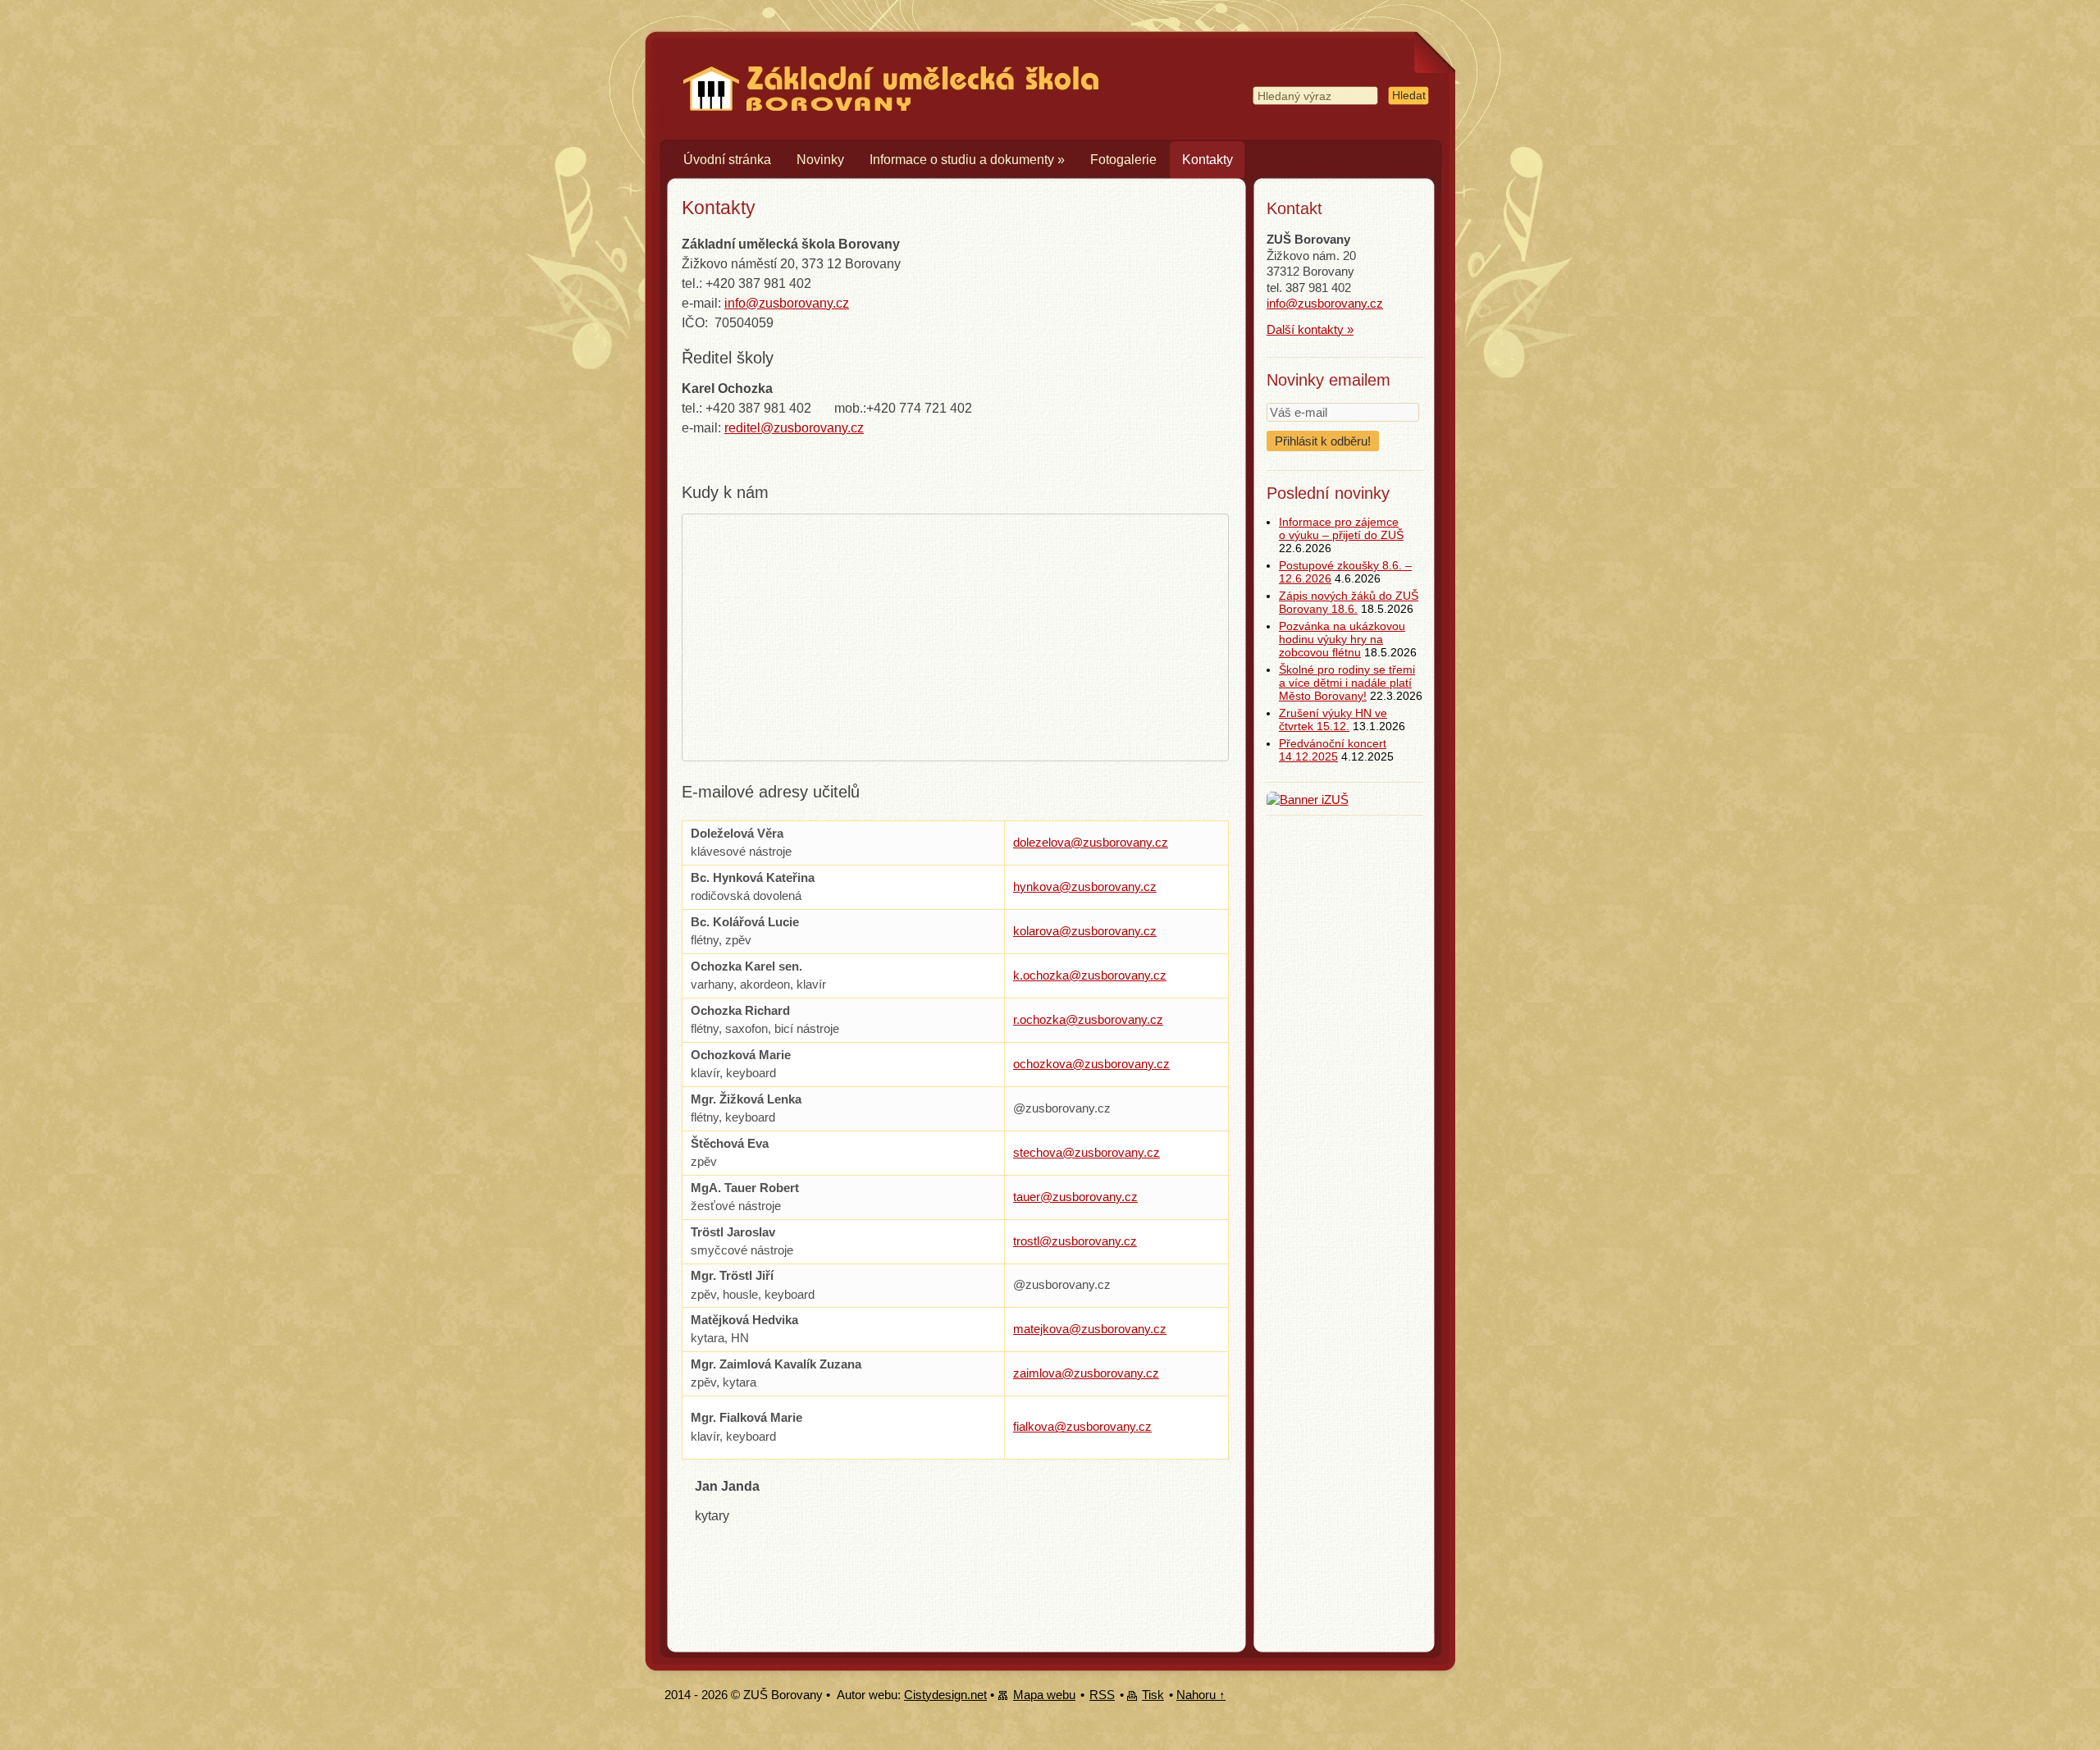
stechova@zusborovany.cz (1087, 1152)
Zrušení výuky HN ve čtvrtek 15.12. (1333, 720)
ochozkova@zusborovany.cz (1091, 1064)
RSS (1102, 1695)
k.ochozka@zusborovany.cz (1090, 975)
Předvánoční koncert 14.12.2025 (1333, 750)
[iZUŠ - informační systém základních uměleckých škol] (1308, 800)
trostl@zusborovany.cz (1075, 1241)
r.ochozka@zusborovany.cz (1088, 1019)
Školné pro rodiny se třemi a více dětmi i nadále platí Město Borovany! (1347, 683)
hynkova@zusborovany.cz (1085, 886)
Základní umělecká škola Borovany (880, 65)
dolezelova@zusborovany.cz (1091, 842)
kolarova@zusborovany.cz (1085, 931)
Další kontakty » (1310, 329)
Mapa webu (1044, 1695)
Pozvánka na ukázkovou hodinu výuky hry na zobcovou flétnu (1342, 639)
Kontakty (1207, 160)
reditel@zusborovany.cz (794, 428)
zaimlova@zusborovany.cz (1086, 1373)
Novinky (820, 160)
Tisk (1153, 1695)
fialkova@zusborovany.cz (1082, 1426)
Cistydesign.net (945, 1695)
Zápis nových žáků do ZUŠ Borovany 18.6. (1349, 602)
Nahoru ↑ (1201, 1695)
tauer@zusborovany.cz (1075, 1197)
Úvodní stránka (727, 160)
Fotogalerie (1123, 160)
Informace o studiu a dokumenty (967, 160)
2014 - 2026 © (702, 1695)
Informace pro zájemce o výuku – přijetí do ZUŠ (1341, 528)
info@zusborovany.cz (787, 303)
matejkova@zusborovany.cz (1090, 1329)
